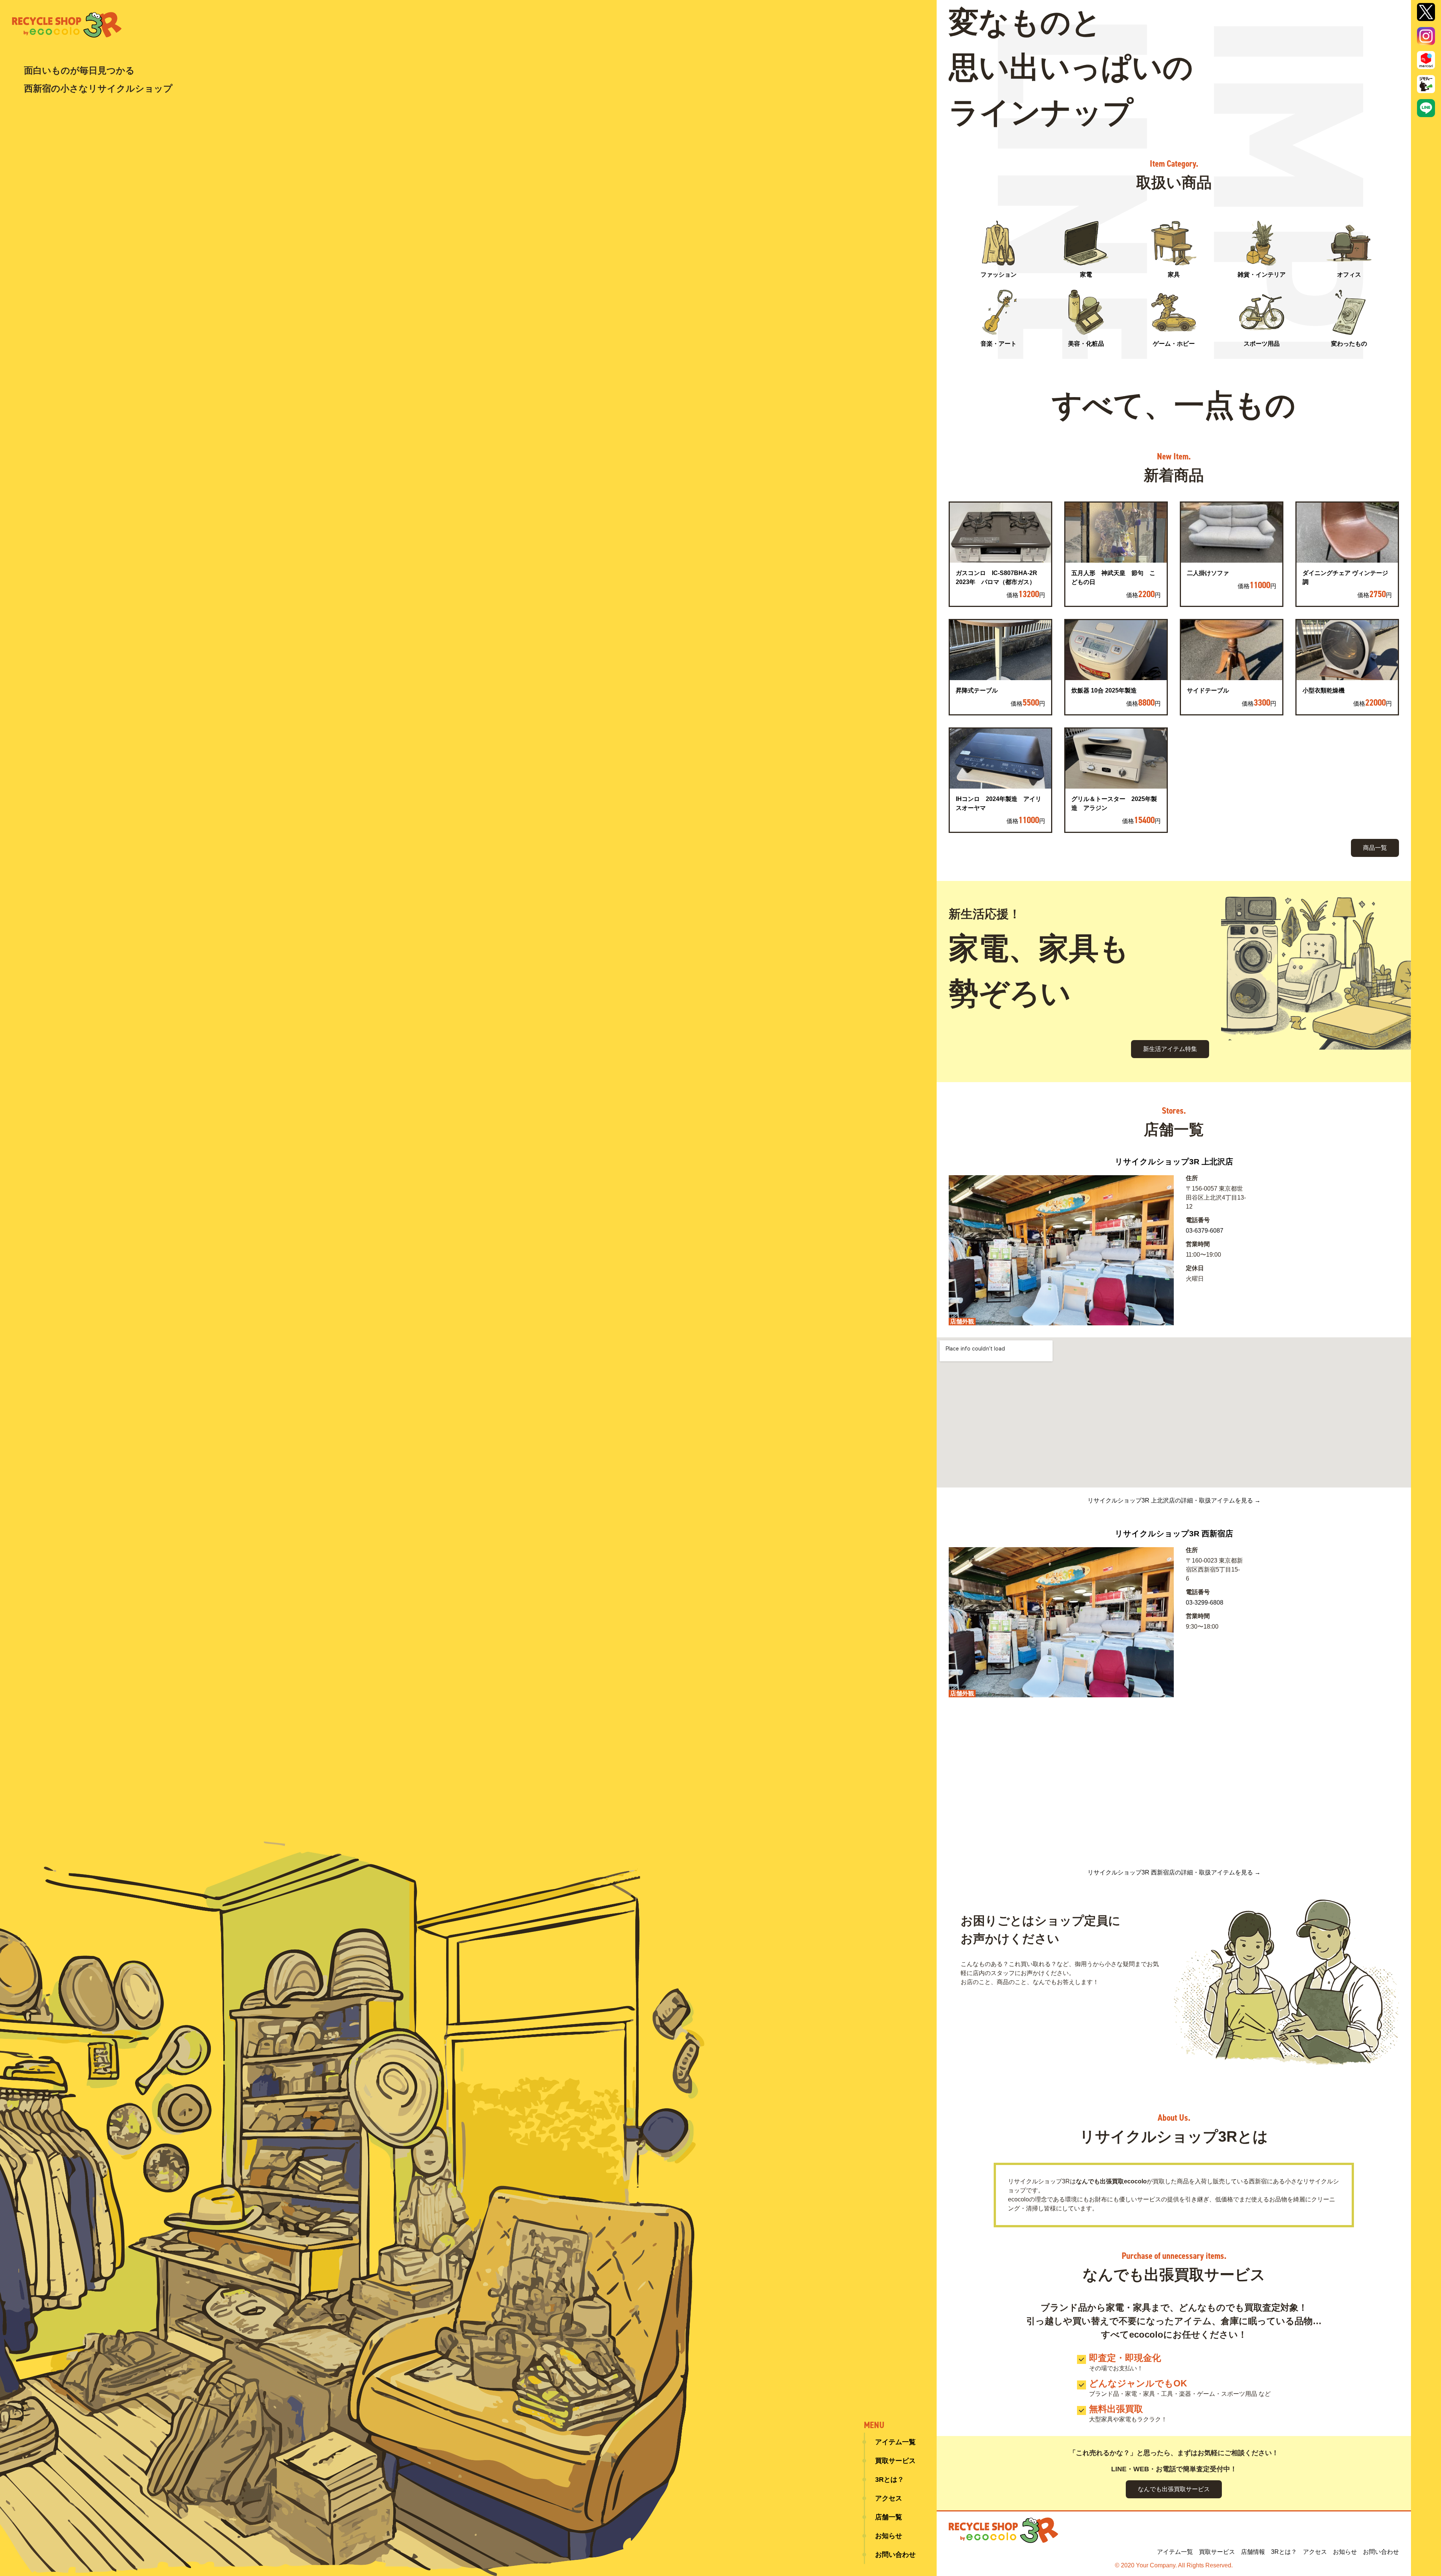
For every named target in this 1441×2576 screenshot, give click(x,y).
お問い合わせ (895, 2555)
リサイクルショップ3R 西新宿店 (1174, 1533)
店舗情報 (1253, 2552)
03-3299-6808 (1205, 1603)
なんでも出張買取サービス (1174, 2489)
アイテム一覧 (895, 2442)
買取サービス (895, 2461)
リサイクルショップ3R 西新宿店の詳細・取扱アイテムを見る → (1174, 1873)
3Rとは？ (890, 2480)
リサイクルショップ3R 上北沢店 (1174, 1162)
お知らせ (889, 2536)
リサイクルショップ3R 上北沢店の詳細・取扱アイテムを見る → (1174, 1501)
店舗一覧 (889, 2517)
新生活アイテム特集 (1170, 1049)
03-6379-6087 (1205, 1231)
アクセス (889, 2498)
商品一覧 (1375, 848)
